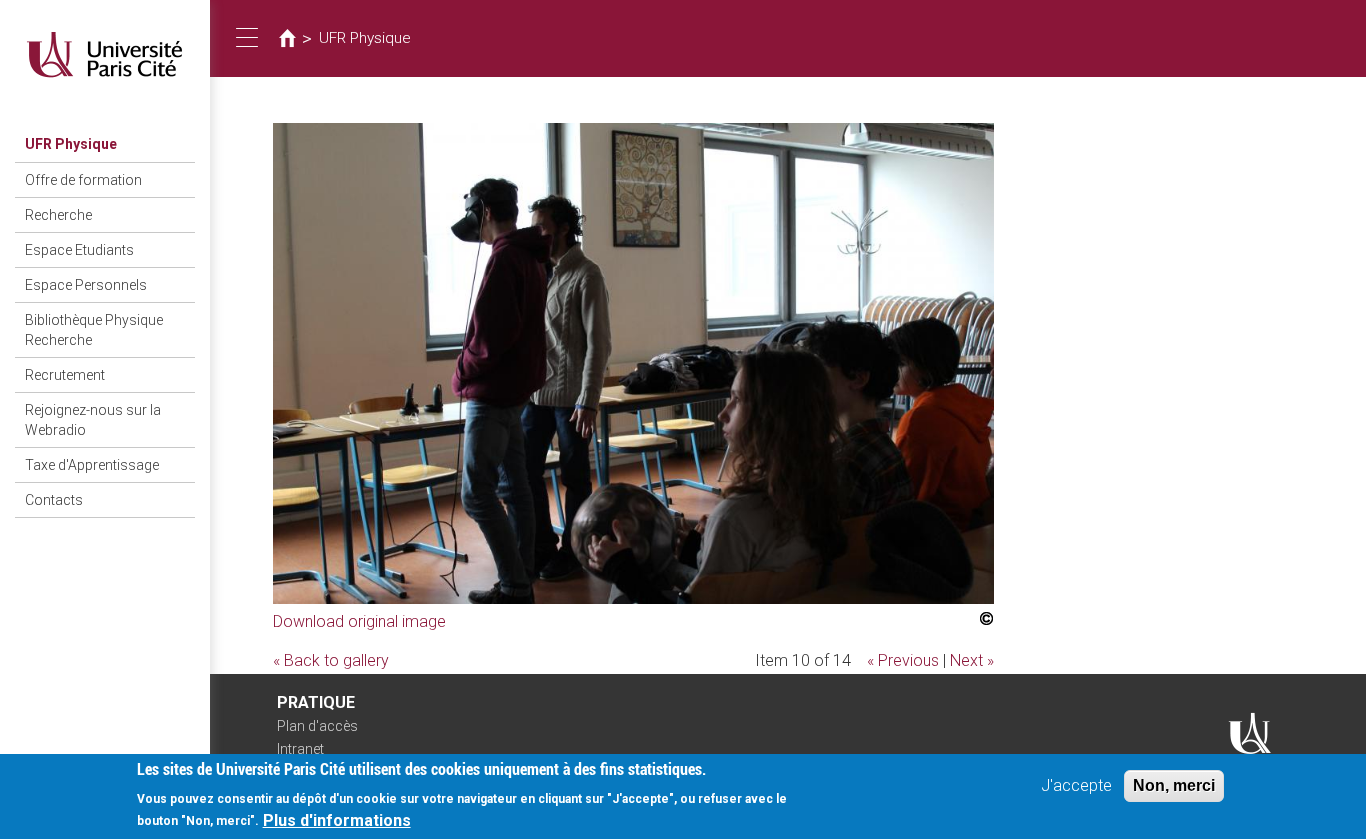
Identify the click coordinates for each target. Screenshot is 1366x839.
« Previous (903, 660)
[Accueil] (105, 54)
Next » (972, 660)
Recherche (58, 215)
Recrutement (65, 375)
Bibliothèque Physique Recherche (94, 330)
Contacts (54, 500)
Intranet (300, 749)
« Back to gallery (331, 660)
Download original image (359, 621)
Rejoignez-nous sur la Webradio (93, 420)
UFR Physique (71, 144)
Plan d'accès (317, 726)
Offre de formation (83, 180)
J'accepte (1076, 785)
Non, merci (1174, 785)
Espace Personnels (86, 285)
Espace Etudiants (79, 250)
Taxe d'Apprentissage (92, 465)
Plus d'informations (337, 819)
